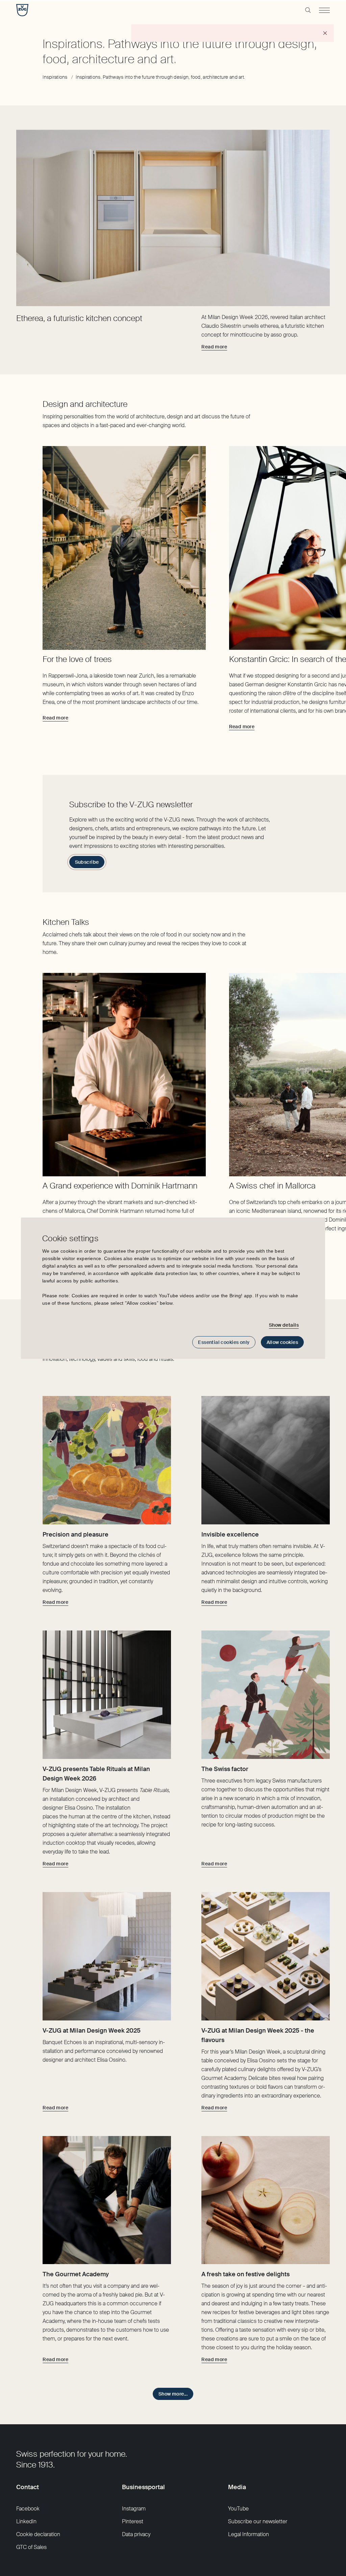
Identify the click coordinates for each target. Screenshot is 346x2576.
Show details (284, 1325)
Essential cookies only (224, 1342)
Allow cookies (282, 1342)
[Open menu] (324, 10)
